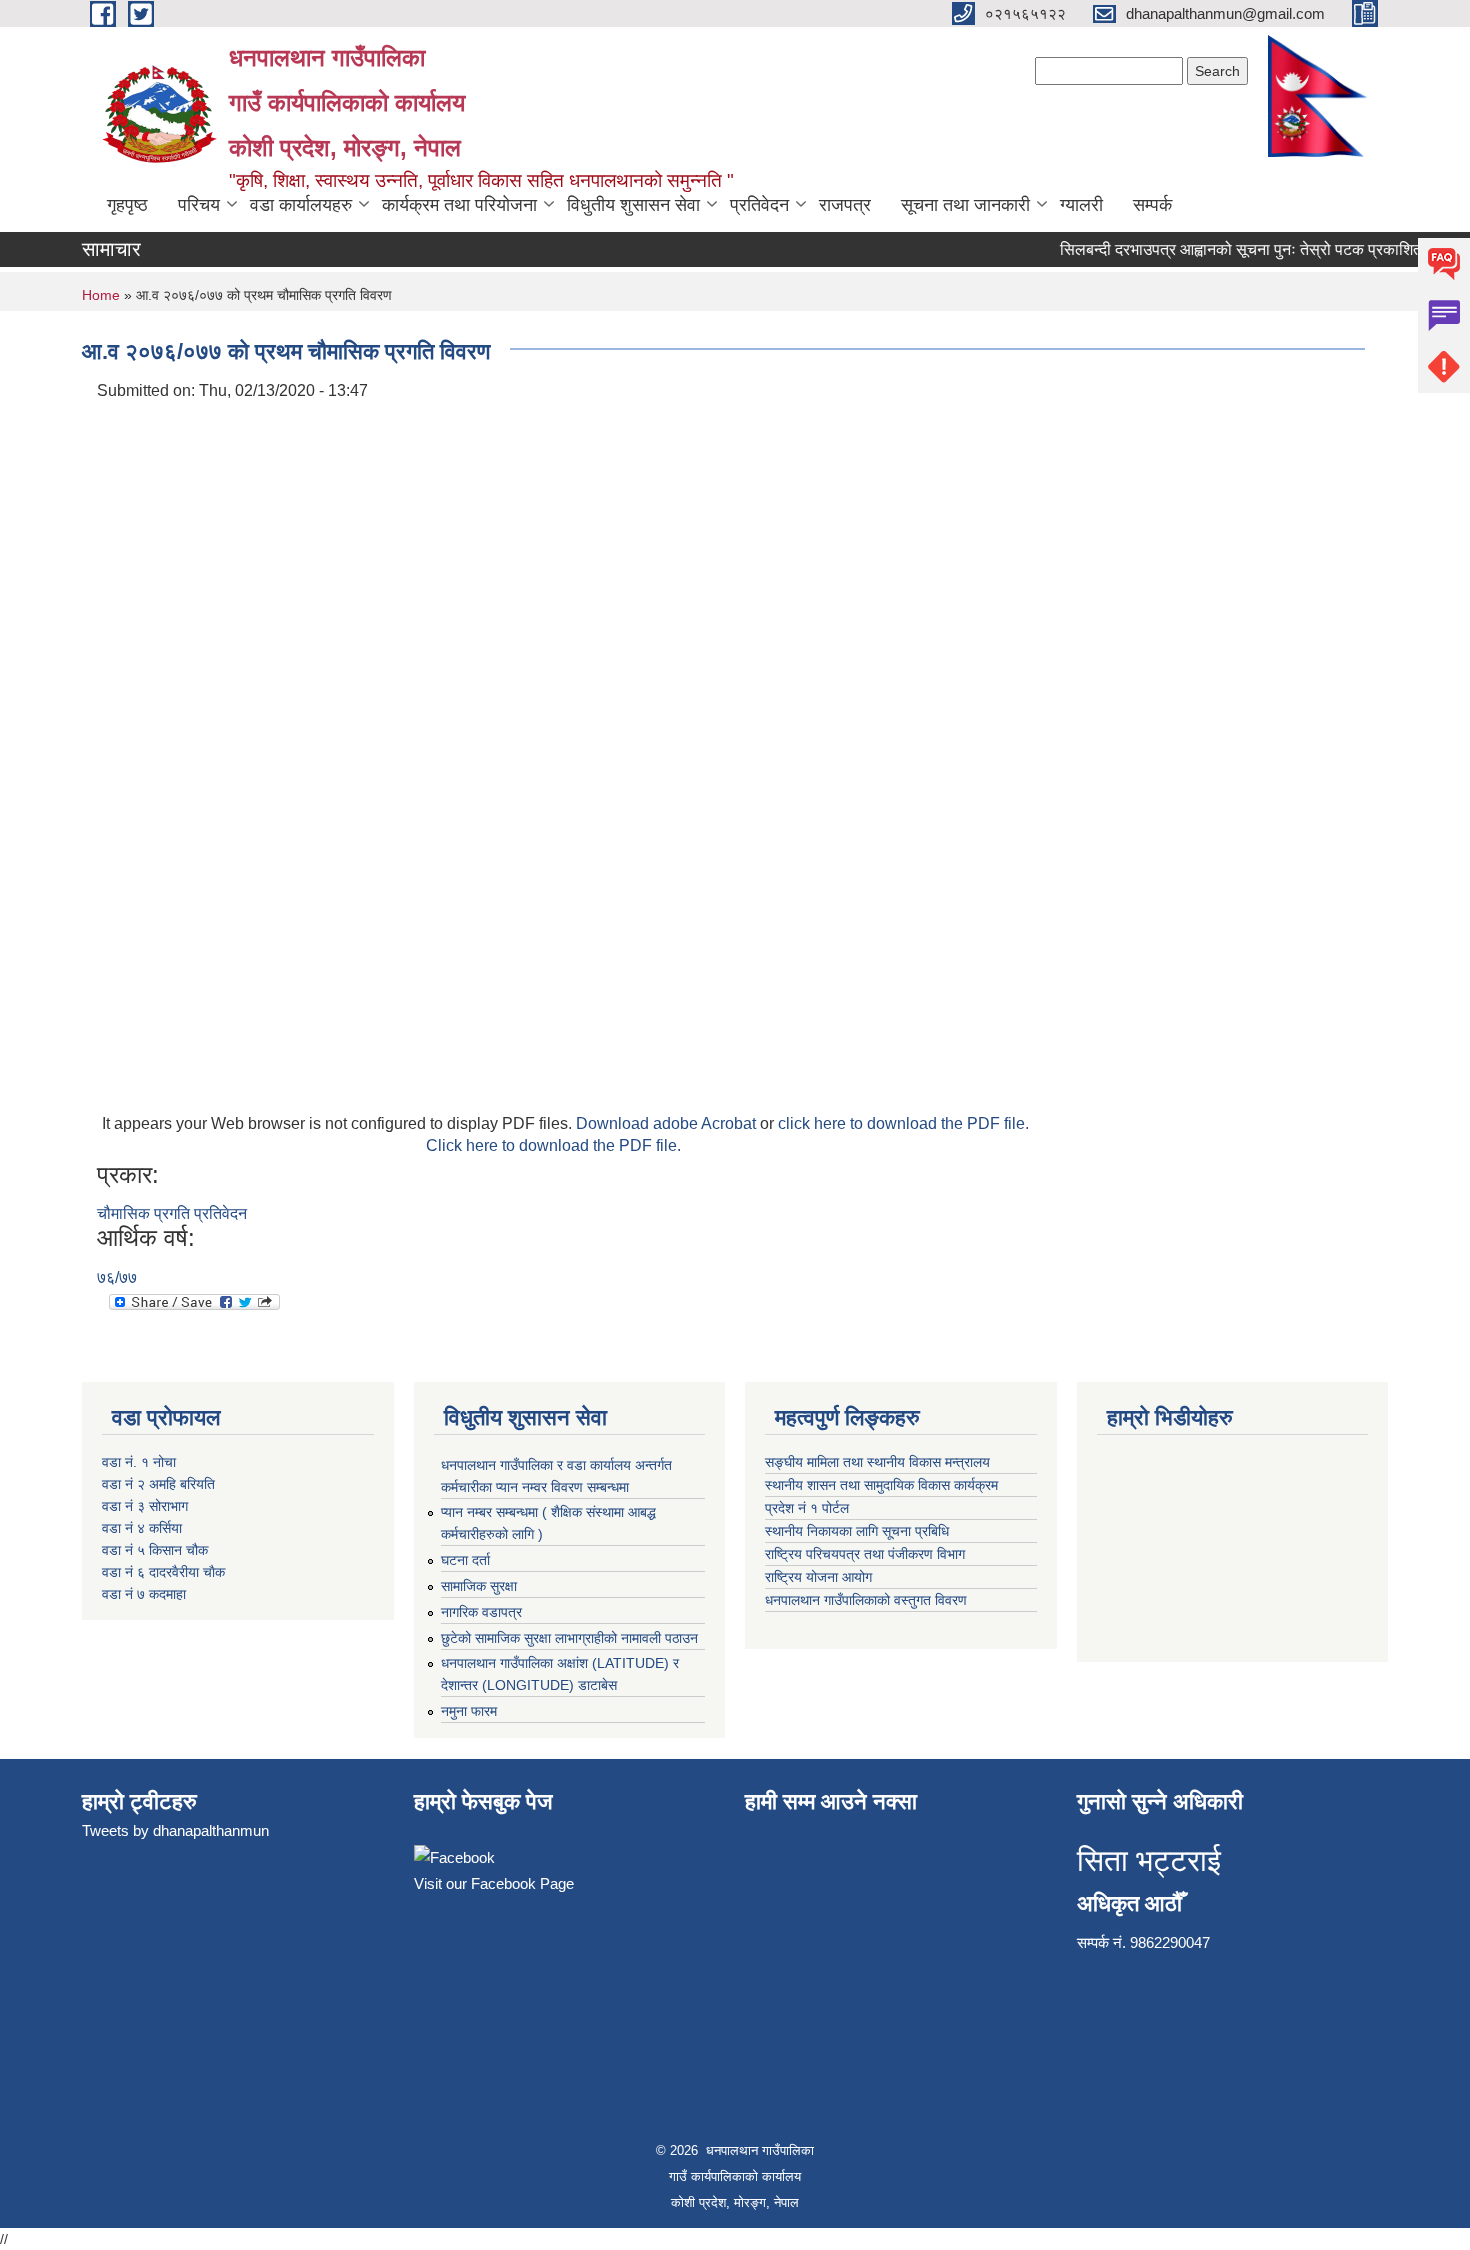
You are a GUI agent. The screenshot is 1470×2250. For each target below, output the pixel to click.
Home (101, 295)
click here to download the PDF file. (903, 1123)
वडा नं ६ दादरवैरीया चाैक (163, 1572)
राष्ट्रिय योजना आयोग (820, 1577)
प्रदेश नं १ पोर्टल (807, 1508)
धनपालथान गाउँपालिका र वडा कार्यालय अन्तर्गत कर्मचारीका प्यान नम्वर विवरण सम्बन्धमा (556, 1476)
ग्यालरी (1081, 205)
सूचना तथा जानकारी (965, 205)
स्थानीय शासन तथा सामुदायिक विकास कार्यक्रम (883, 1485)
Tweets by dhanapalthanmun (175, 1830)
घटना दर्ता (465, 1560)
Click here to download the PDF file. (553, 1145)
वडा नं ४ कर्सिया (142, 1528)
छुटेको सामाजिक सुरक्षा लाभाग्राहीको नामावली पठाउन (569, 1638)
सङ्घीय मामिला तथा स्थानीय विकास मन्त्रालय (879, 1462)
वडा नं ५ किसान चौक (155, 1550)
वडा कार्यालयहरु (301, 205)
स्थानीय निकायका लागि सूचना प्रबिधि (859, 1531)
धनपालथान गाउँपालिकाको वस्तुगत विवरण (868, 1600)
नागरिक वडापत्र (481, 1612)
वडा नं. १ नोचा (139, 1462)
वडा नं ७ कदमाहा (144, 1594)
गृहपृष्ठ (127, 205)
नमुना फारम (469, 1711)
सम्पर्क (1152, 205)
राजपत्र (845, 205)
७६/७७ (117, 1277)
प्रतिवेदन (759, 205)
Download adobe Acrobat (668, 1123)
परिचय (199, 205)
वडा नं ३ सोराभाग (145, 1506)
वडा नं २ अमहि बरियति (158, 1484)
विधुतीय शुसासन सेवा (633, 205)
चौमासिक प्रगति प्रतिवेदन (172, 1213)
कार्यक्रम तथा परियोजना (459, 205)
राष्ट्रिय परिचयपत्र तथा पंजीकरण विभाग (865, 1554)
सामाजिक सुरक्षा (479, 1586)
